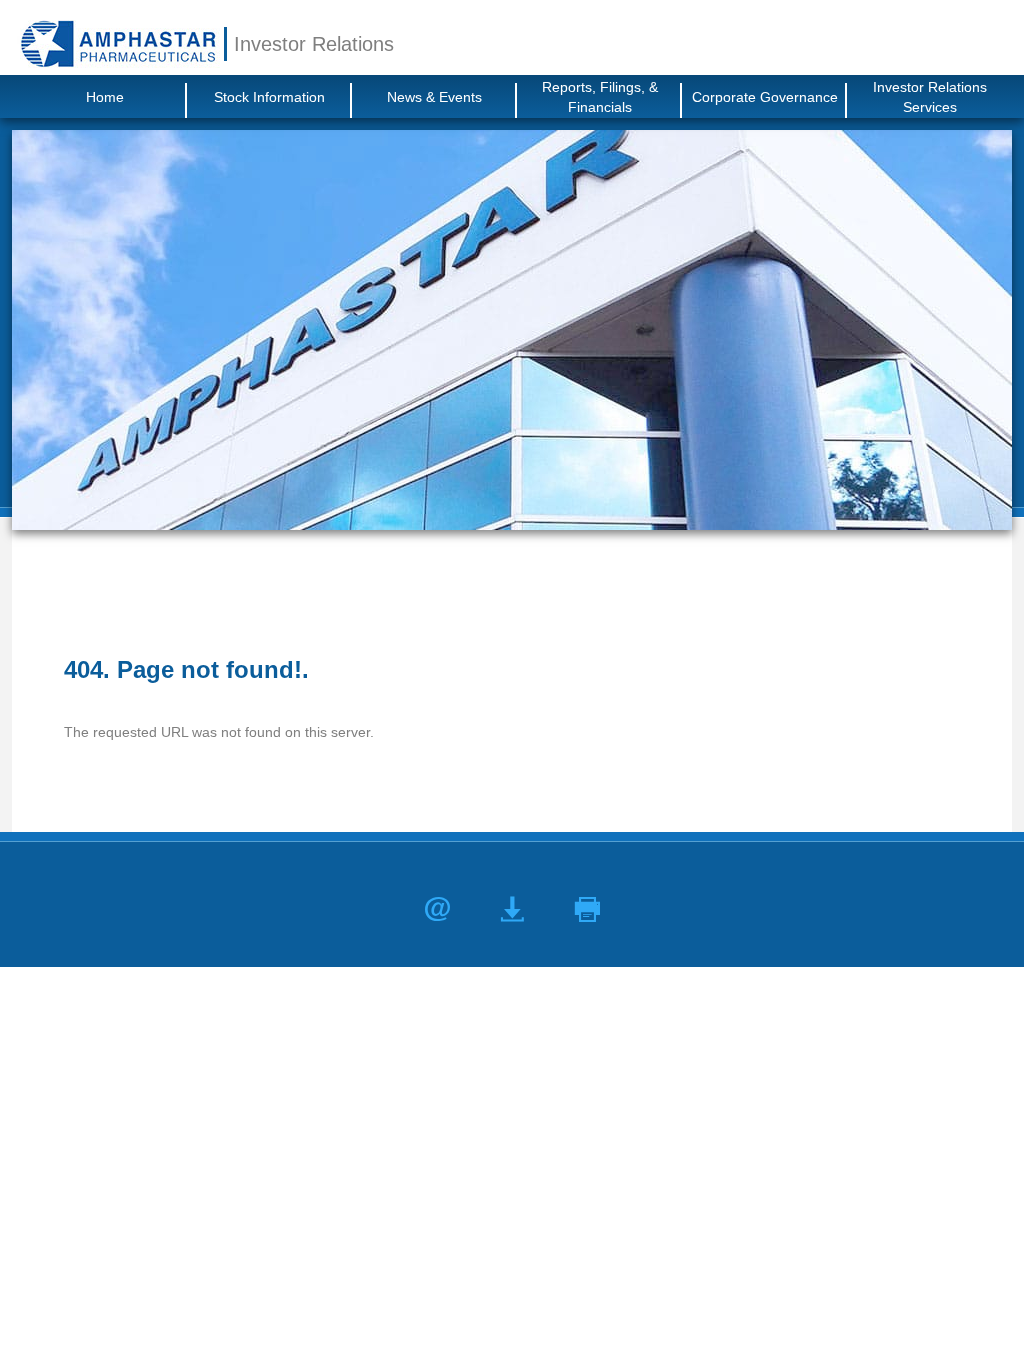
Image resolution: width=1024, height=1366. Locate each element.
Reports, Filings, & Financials (600, 97)
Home (105, 97)
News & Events (434, 97)
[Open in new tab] (118, 43)
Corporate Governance (765, 97)
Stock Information (269, 97)
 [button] (587, 909)
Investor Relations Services (930, 97)
